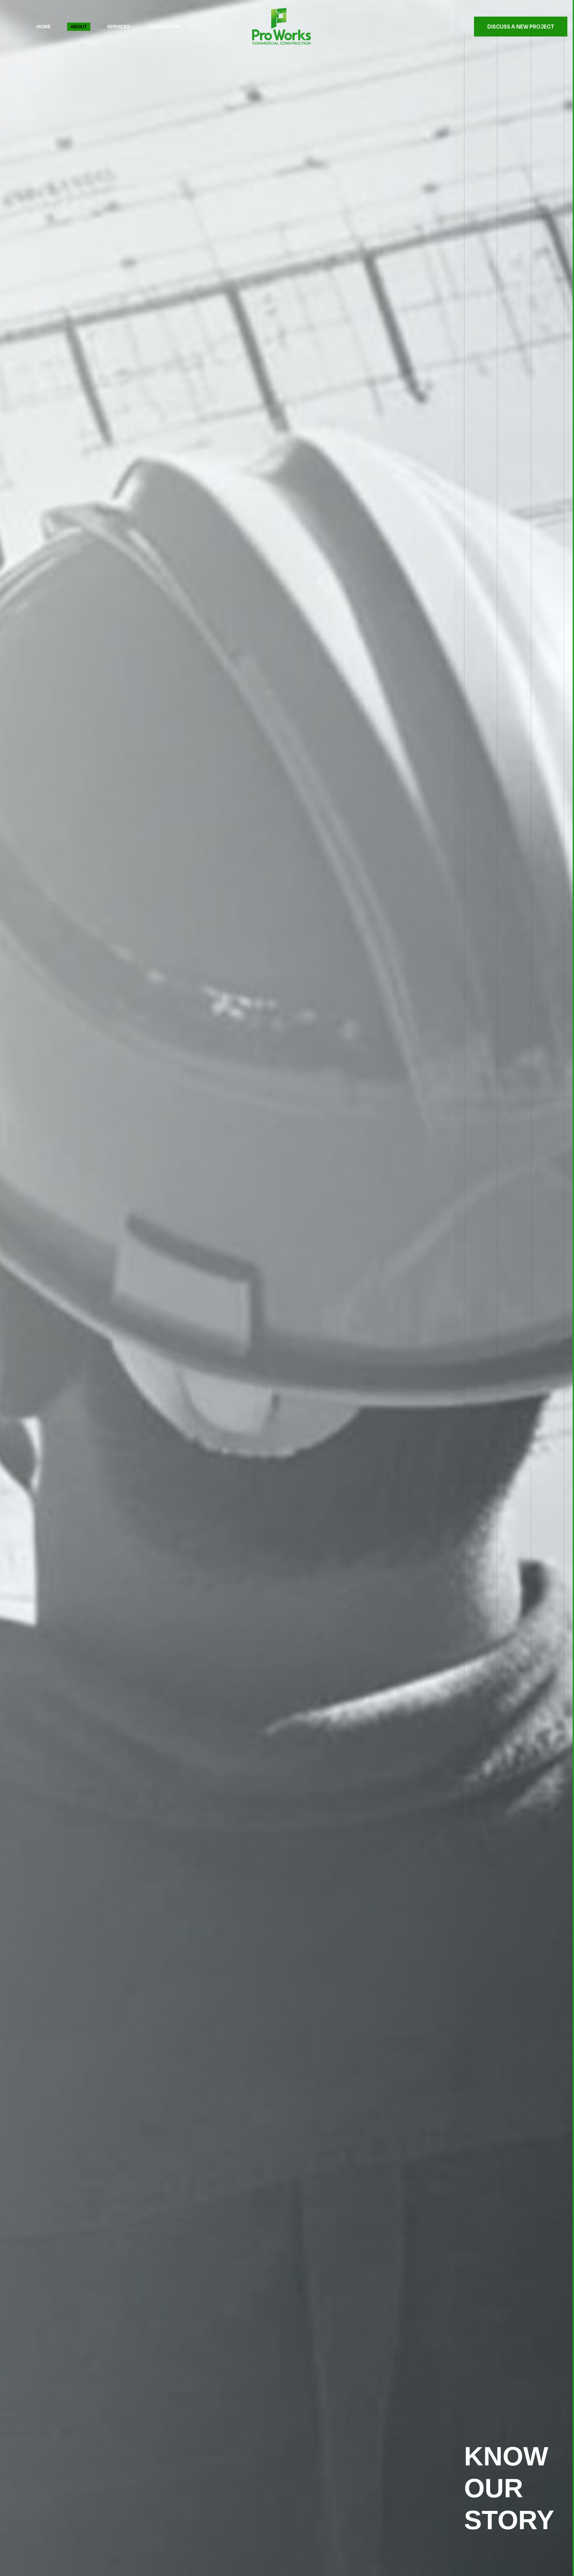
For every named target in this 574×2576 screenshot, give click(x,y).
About (79, 27)
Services (118, 27)
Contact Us (165, 27)
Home (44, 27)
